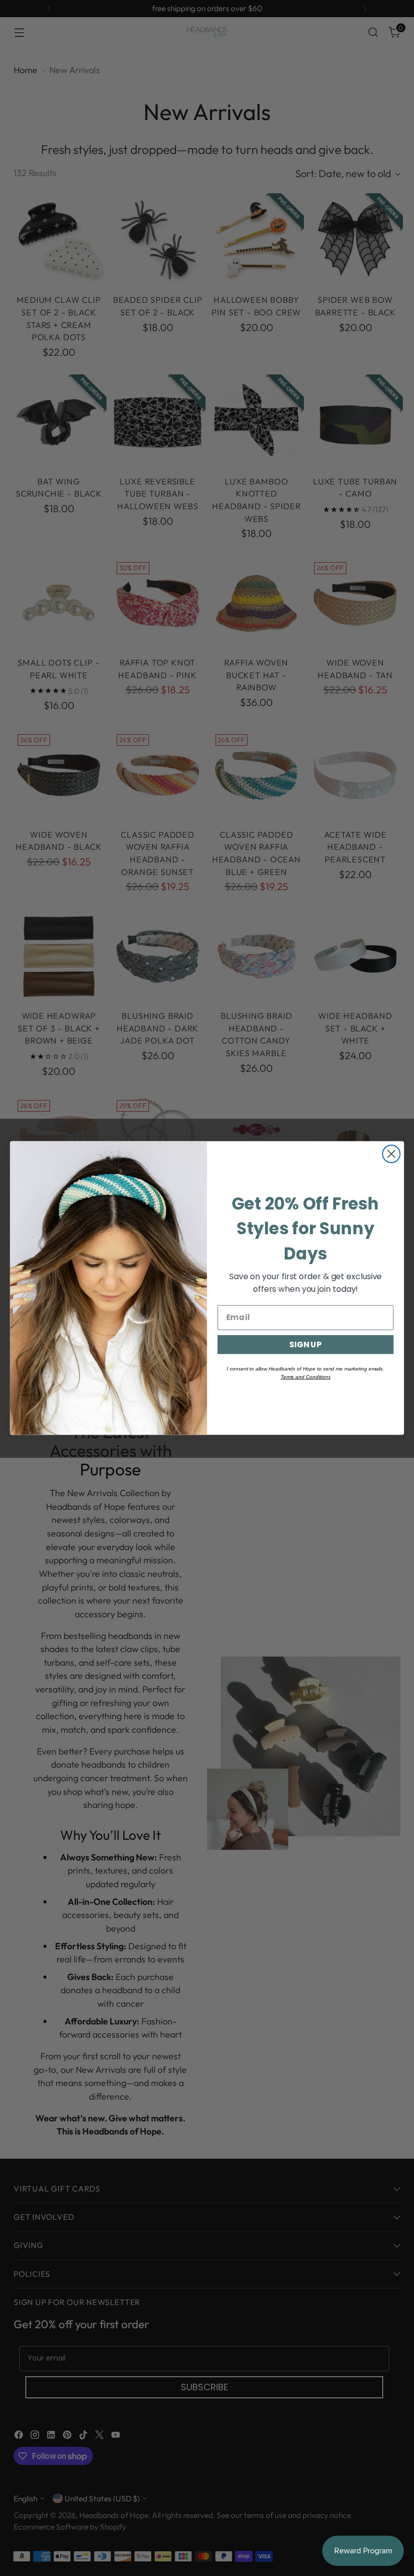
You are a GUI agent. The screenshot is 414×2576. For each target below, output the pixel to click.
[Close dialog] (392, 1154)
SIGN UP (305, 1344)
